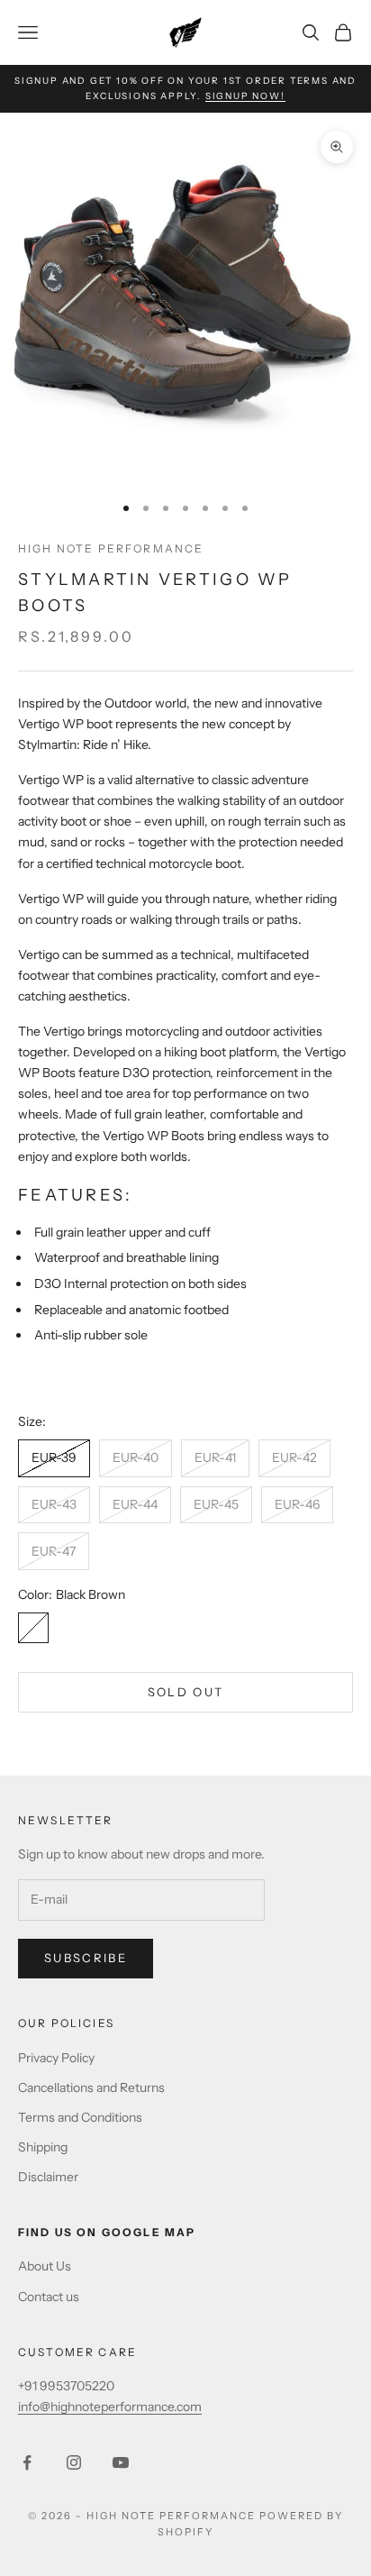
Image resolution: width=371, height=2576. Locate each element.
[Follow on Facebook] (27, 2462)
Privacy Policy (56, 2058)
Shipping (43, 2147)
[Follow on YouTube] (121, 2462)
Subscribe (86, 1958)
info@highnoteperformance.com (110, 2407)
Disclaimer (48, 2177)
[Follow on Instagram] (74, 2462)
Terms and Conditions (80, 2117)
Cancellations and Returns (91, 2087)
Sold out (186, 1692)
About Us (45, 2266)
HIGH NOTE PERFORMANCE (111, 548)
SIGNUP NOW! (245, 96)
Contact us (49, 2297)
